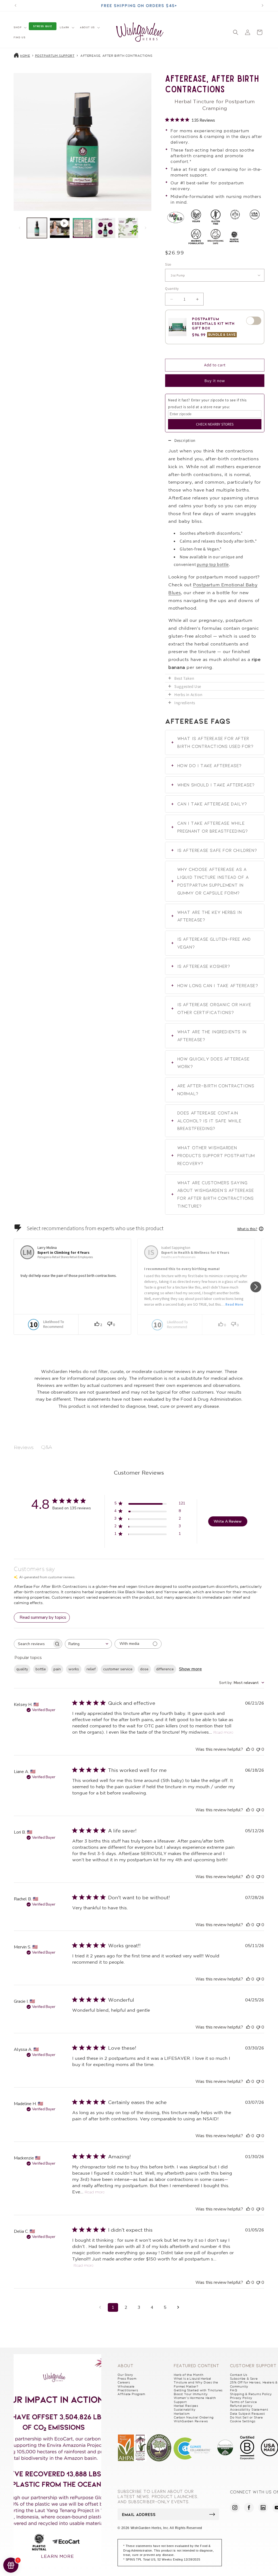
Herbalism (182, 2414)
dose (144, 1669)
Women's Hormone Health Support (195, 2400)
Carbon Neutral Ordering (194, 2417)
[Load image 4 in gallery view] (105, 228)
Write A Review (228, 1521)
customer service (118, 1669)
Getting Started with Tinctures (198, 2390)
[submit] (212, 2514)
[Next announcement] (263, 5)
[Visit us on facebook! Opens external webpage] (249, 2508)
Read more (223, 1732)
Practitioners (128, 2390)
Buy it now (215, 381)
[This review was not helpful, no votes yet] (258, 1749)
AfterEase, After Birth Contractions (116, 56)
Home (25, 56)
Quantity (172, 289)
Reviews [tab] (24, 1447)
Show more (190, 1669)
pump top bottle (213, 564)
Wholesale (126, 2386)
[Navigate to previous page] (100, 2307)
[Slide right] (146, 228)
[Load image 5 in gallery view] (128, 228)
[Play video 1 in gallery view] (60, 228)
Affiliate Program (131, 2394)
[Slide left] (20, 228)
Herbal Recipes (186, 2406)
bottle (41, 1669)
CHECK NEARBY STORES (215, 424)
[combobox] (88, 1644)
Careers (124, 2382)
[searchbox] (33, 1644)
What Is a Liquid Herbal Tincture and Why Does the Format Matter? (196, 2383)
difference (165, 1669)
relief (91, 1669)
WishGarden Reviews (191, 2421)
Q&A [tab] (46, 1447)
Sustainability (185, 2410)
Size (168, 264)
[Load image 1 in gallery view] (37, 228)
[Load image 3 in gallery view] (83, 228)
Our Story (125, 2375)
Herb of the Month (189, 2375)
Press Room (127, 2379)
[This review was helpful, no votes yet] (248, 1749)
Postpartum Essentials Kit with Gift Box (213, 323)
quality (22, 1669)
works (74, 1669)
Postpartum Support (55, 56)
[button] (20, 27)
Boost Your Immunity (191, 2394)
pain (57, 1669)
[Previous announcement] (15, 5)
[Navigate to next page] (178, 2307)
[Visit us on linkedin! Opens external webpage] (263, 2508)
